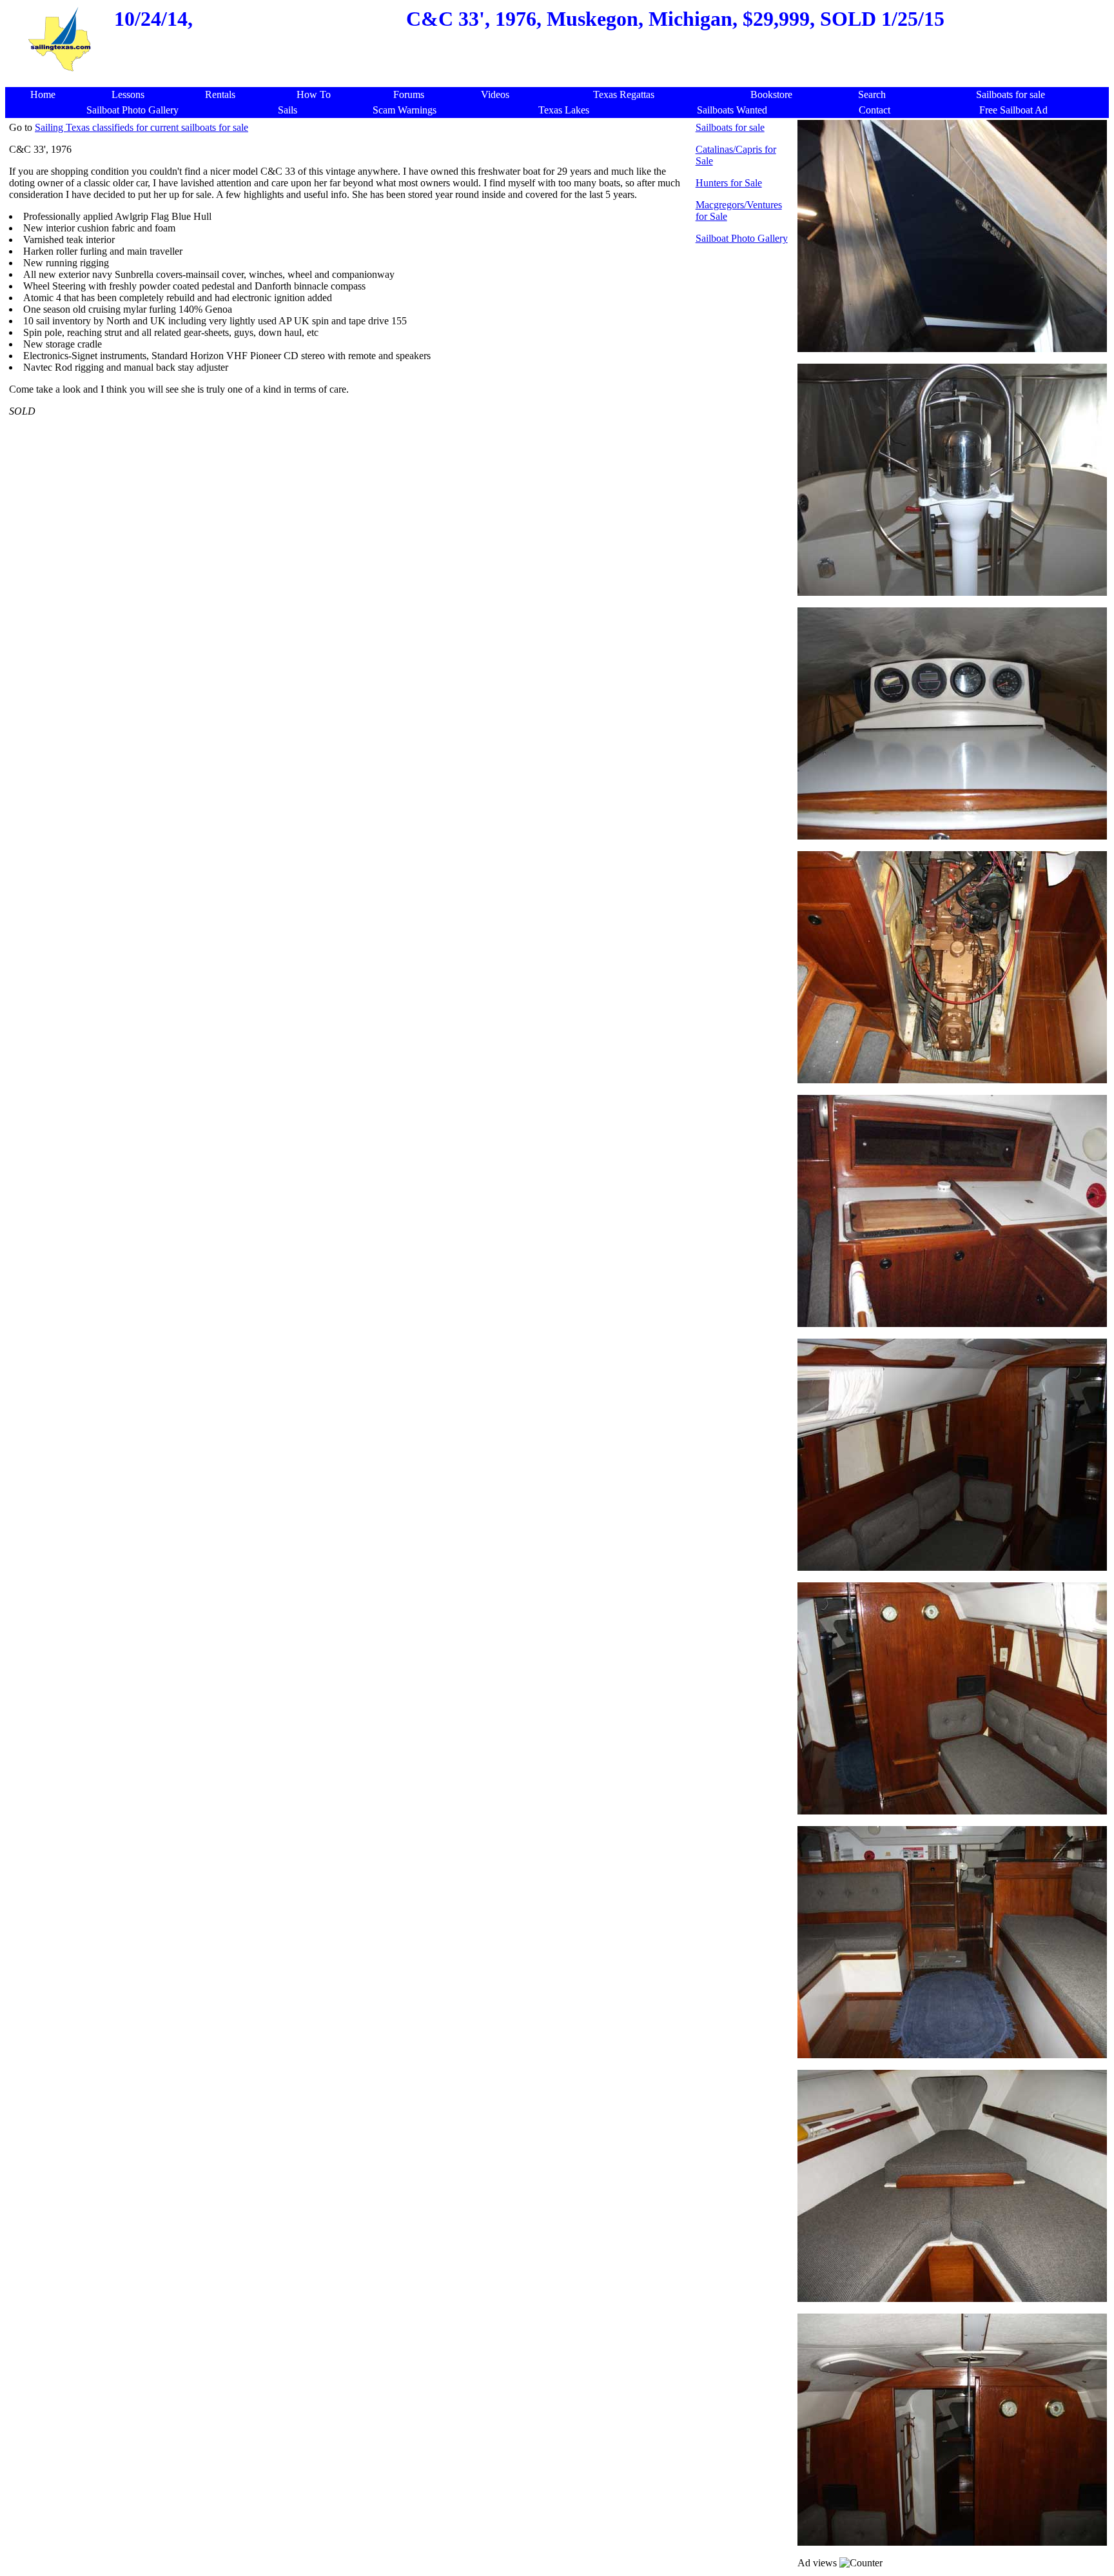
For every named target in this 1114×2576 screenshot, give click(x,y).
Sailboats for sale (730, 127)
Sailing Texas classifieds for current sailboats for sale (142, 127)
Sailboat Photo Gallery (742, 238)
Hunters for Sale (729, 183)
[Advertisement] (560, 80)
